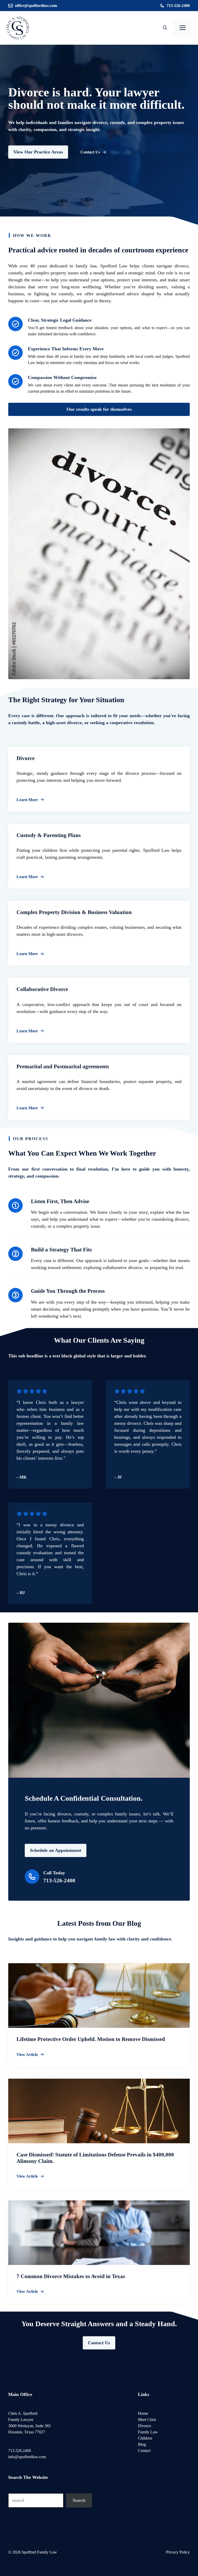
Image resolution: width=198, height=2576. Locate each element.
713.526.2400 (20, 2451)
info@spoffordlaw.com (27, 2457)
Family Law (148, 2432)
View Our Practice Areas (38, 152)
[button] (165, 28)
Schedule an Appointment (56, 1850)
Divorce (145, 2426)
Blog (142, 2444)
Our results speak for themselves (99, 409)
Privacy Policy (178, 2552)
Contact (144, 2451)
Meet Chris (147, 2420)
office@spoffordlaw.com (36, 6)
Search (79, 2500)
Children (145, 2438)
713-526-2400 (178, 6)
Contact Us (99, 2343)
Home (143, 2413)
